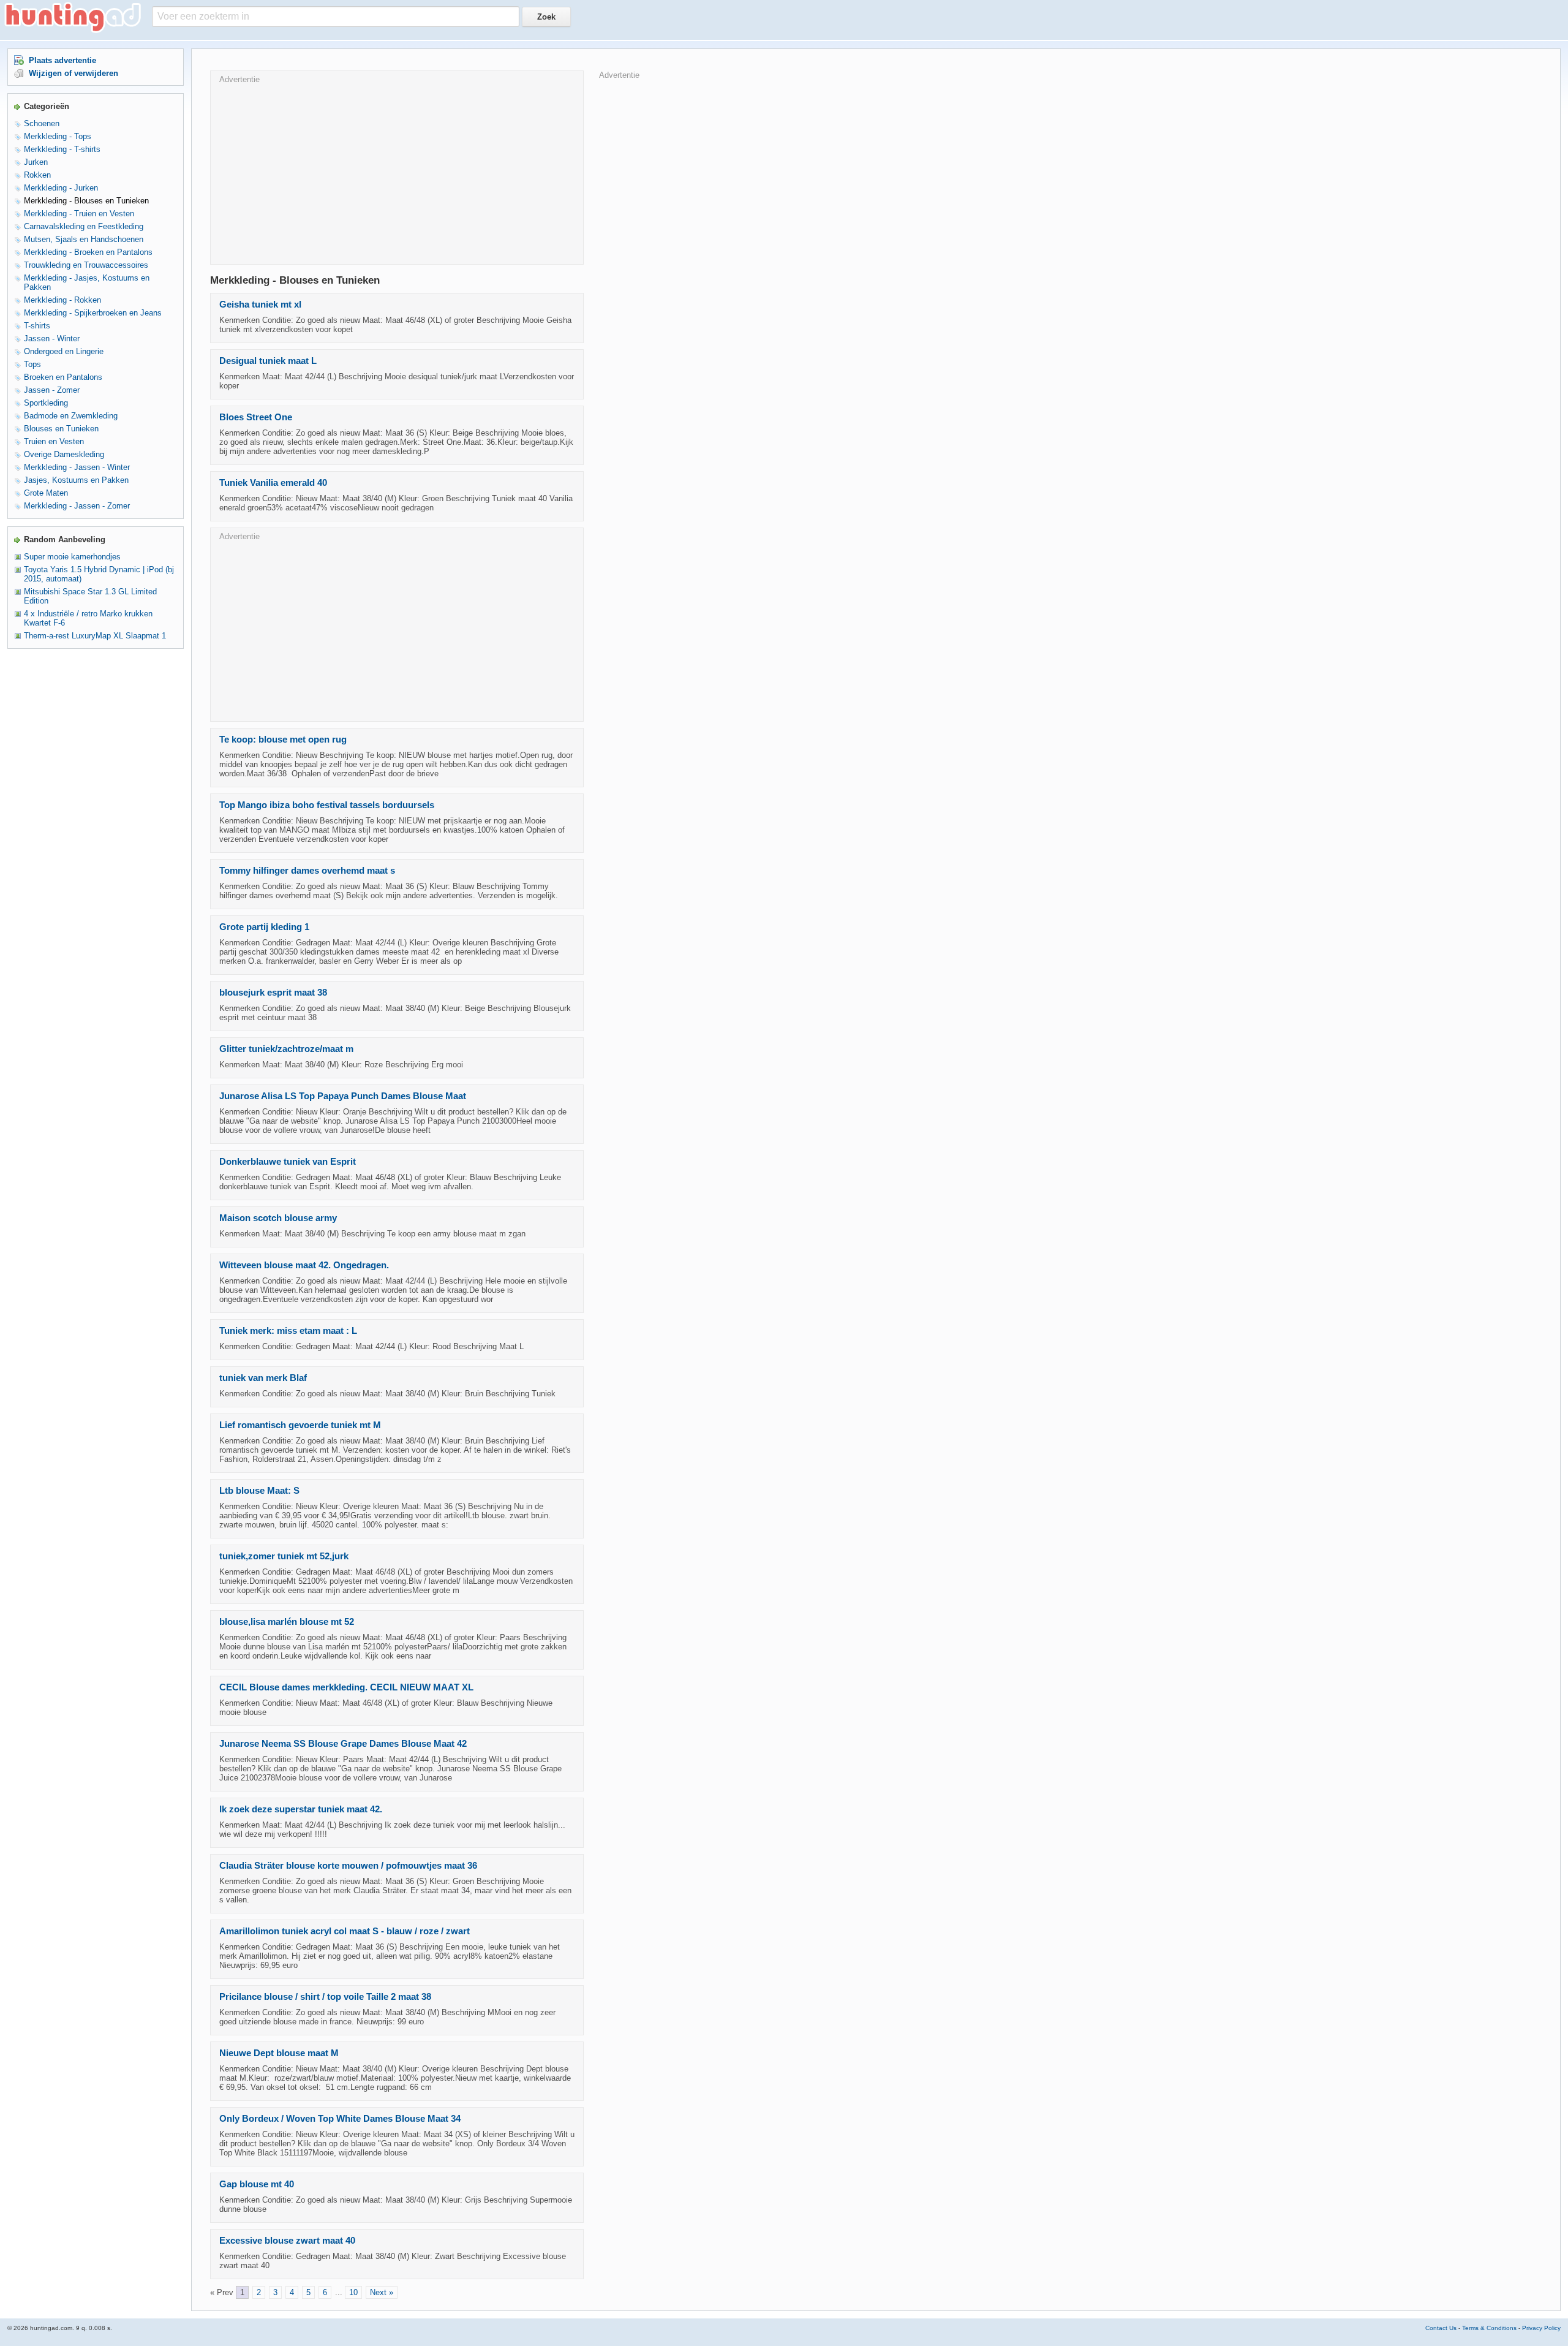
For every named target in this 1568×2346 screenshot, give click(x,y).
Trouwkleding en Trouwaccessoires (86, 265)
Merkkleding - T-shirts (62, 149)
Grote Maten (46, 493)
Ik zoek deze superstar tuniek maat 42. (301, 1809)
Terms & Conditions (1489, 2328)
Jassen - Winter (52, 339)
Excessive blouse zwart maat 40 (287, 2241)
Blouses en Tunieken (61, 429)
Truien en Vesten (54, 441)
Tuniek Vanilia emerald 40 (273, 483)
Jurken (36, 162)
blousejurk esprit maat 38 (273, 993)
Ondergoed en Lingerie (64, 351)
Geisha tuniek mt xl (260, 305)
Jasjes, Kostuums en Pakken (76, 480)
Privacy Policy (1541, 2328)
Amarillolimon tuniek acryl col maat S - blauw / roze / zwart (345, 1931)
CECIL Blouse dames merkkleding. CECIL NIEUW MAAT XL (346, 1687)
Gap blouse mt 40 (257, 2184)
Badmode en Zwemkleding (71, 416)
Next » (382, 2292)
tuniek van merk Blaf (263, 1378)
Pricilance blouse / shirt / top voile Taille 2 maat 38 (325, 1997)
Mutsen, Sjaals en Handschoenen (84, 239)
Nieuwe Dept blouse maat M (279, 2053)
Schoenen (42, 123)
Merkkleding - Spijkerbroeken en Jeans (93, 313)
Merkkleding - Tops (58, 136)
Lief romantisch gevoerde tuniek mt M (300, 1425)
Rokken (37, 175)
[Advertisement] (397, 170)
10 (353, 2292)
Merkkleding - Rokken (62, 300)
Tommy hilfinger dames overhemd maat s (307, 871)
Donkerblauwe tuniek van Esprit (288, 1162)
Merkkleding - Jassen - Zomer (77, 506)
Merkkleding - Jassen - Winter (77, 467)
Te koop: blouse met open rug (283, 740)
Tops (32, 364)
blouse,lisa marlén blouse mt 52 (287, 1622)
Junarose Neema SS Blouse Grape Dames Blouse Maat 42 (343, 1744)
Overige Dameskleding (64, 454)
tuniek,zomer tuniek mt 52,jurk (284, 1556)
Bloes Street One (256, 417)
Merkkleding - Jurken (61, 188)
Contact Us (1441, 2328)
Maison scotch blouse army (278, 1218)
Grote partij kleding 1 (264, 927)
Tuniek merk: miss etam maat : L (288, 1331)
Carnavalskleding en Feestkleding (84, 226)
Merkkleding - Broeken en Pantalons (88, 252)
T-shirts (37, 326)
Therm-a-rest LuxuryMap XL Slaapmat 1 (95, 636)
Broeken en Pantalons (63, 377)
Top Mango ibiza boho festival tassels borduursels (327, 805)
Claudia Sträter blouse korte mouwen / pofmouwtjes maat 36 (348, 1866)
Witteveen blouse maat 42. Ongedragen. (304, 1265)
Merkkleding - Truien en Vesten (79, 214)
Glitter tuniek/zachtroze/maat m (286, 1049)
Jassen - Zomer (52, 390)
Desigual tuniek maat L (268, 361)
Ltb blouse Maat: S (259, 1491)
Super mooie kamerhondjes (72, 557)
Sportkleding (46, 403)
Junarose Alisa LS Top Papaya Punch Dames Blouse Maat (343, 1096)
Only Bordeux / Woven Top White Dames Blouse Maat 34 (340, 2119)
